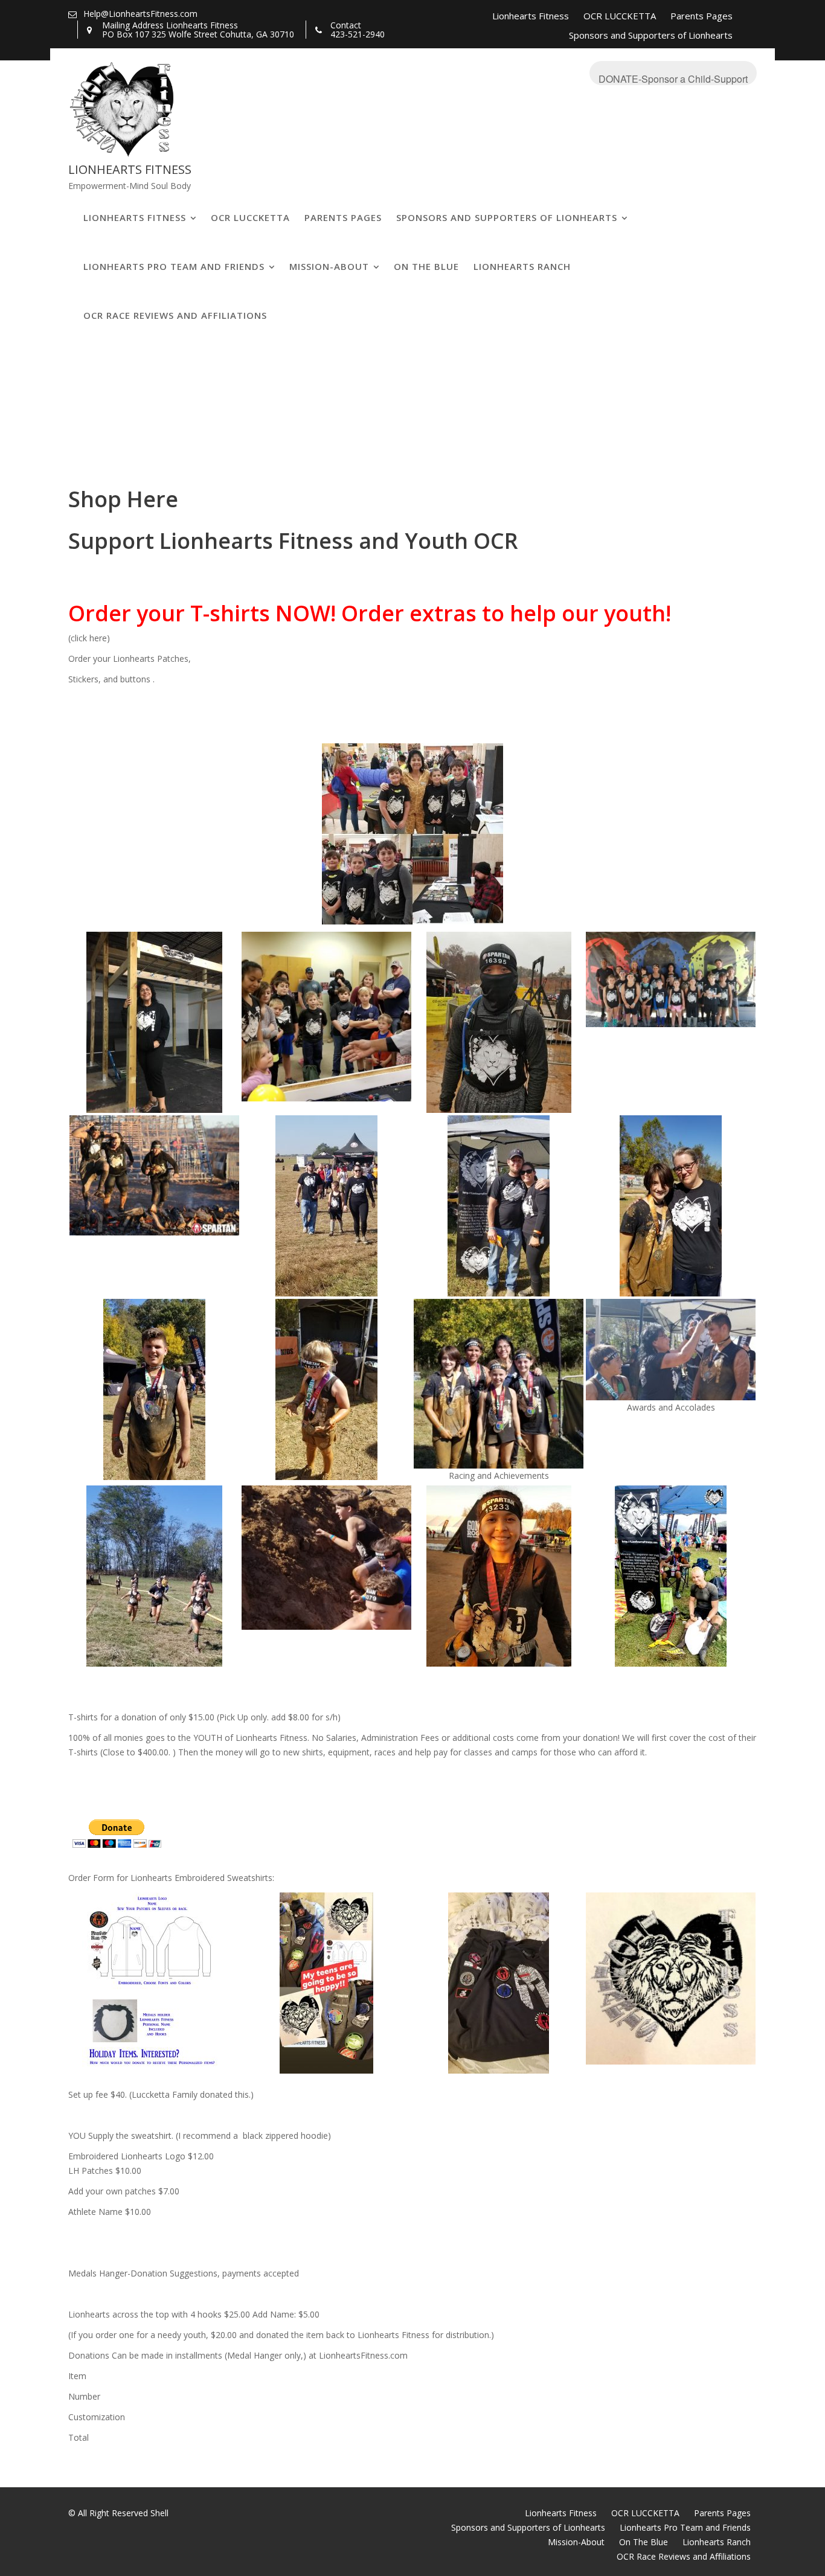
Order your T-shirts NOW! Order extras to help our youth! (370, 613)
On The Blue (426, 266)
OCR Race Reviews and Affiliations (175, 315)
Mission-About (329, 266)
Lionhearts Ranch (522, 266)
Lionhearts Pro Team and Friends (174, 266)
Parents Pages (701, 16)
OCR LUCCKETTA (620, 16)
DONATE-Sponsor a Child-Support (673, 78)
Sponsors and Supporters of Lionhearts (651, 35)
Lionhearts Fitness (531, 16)
